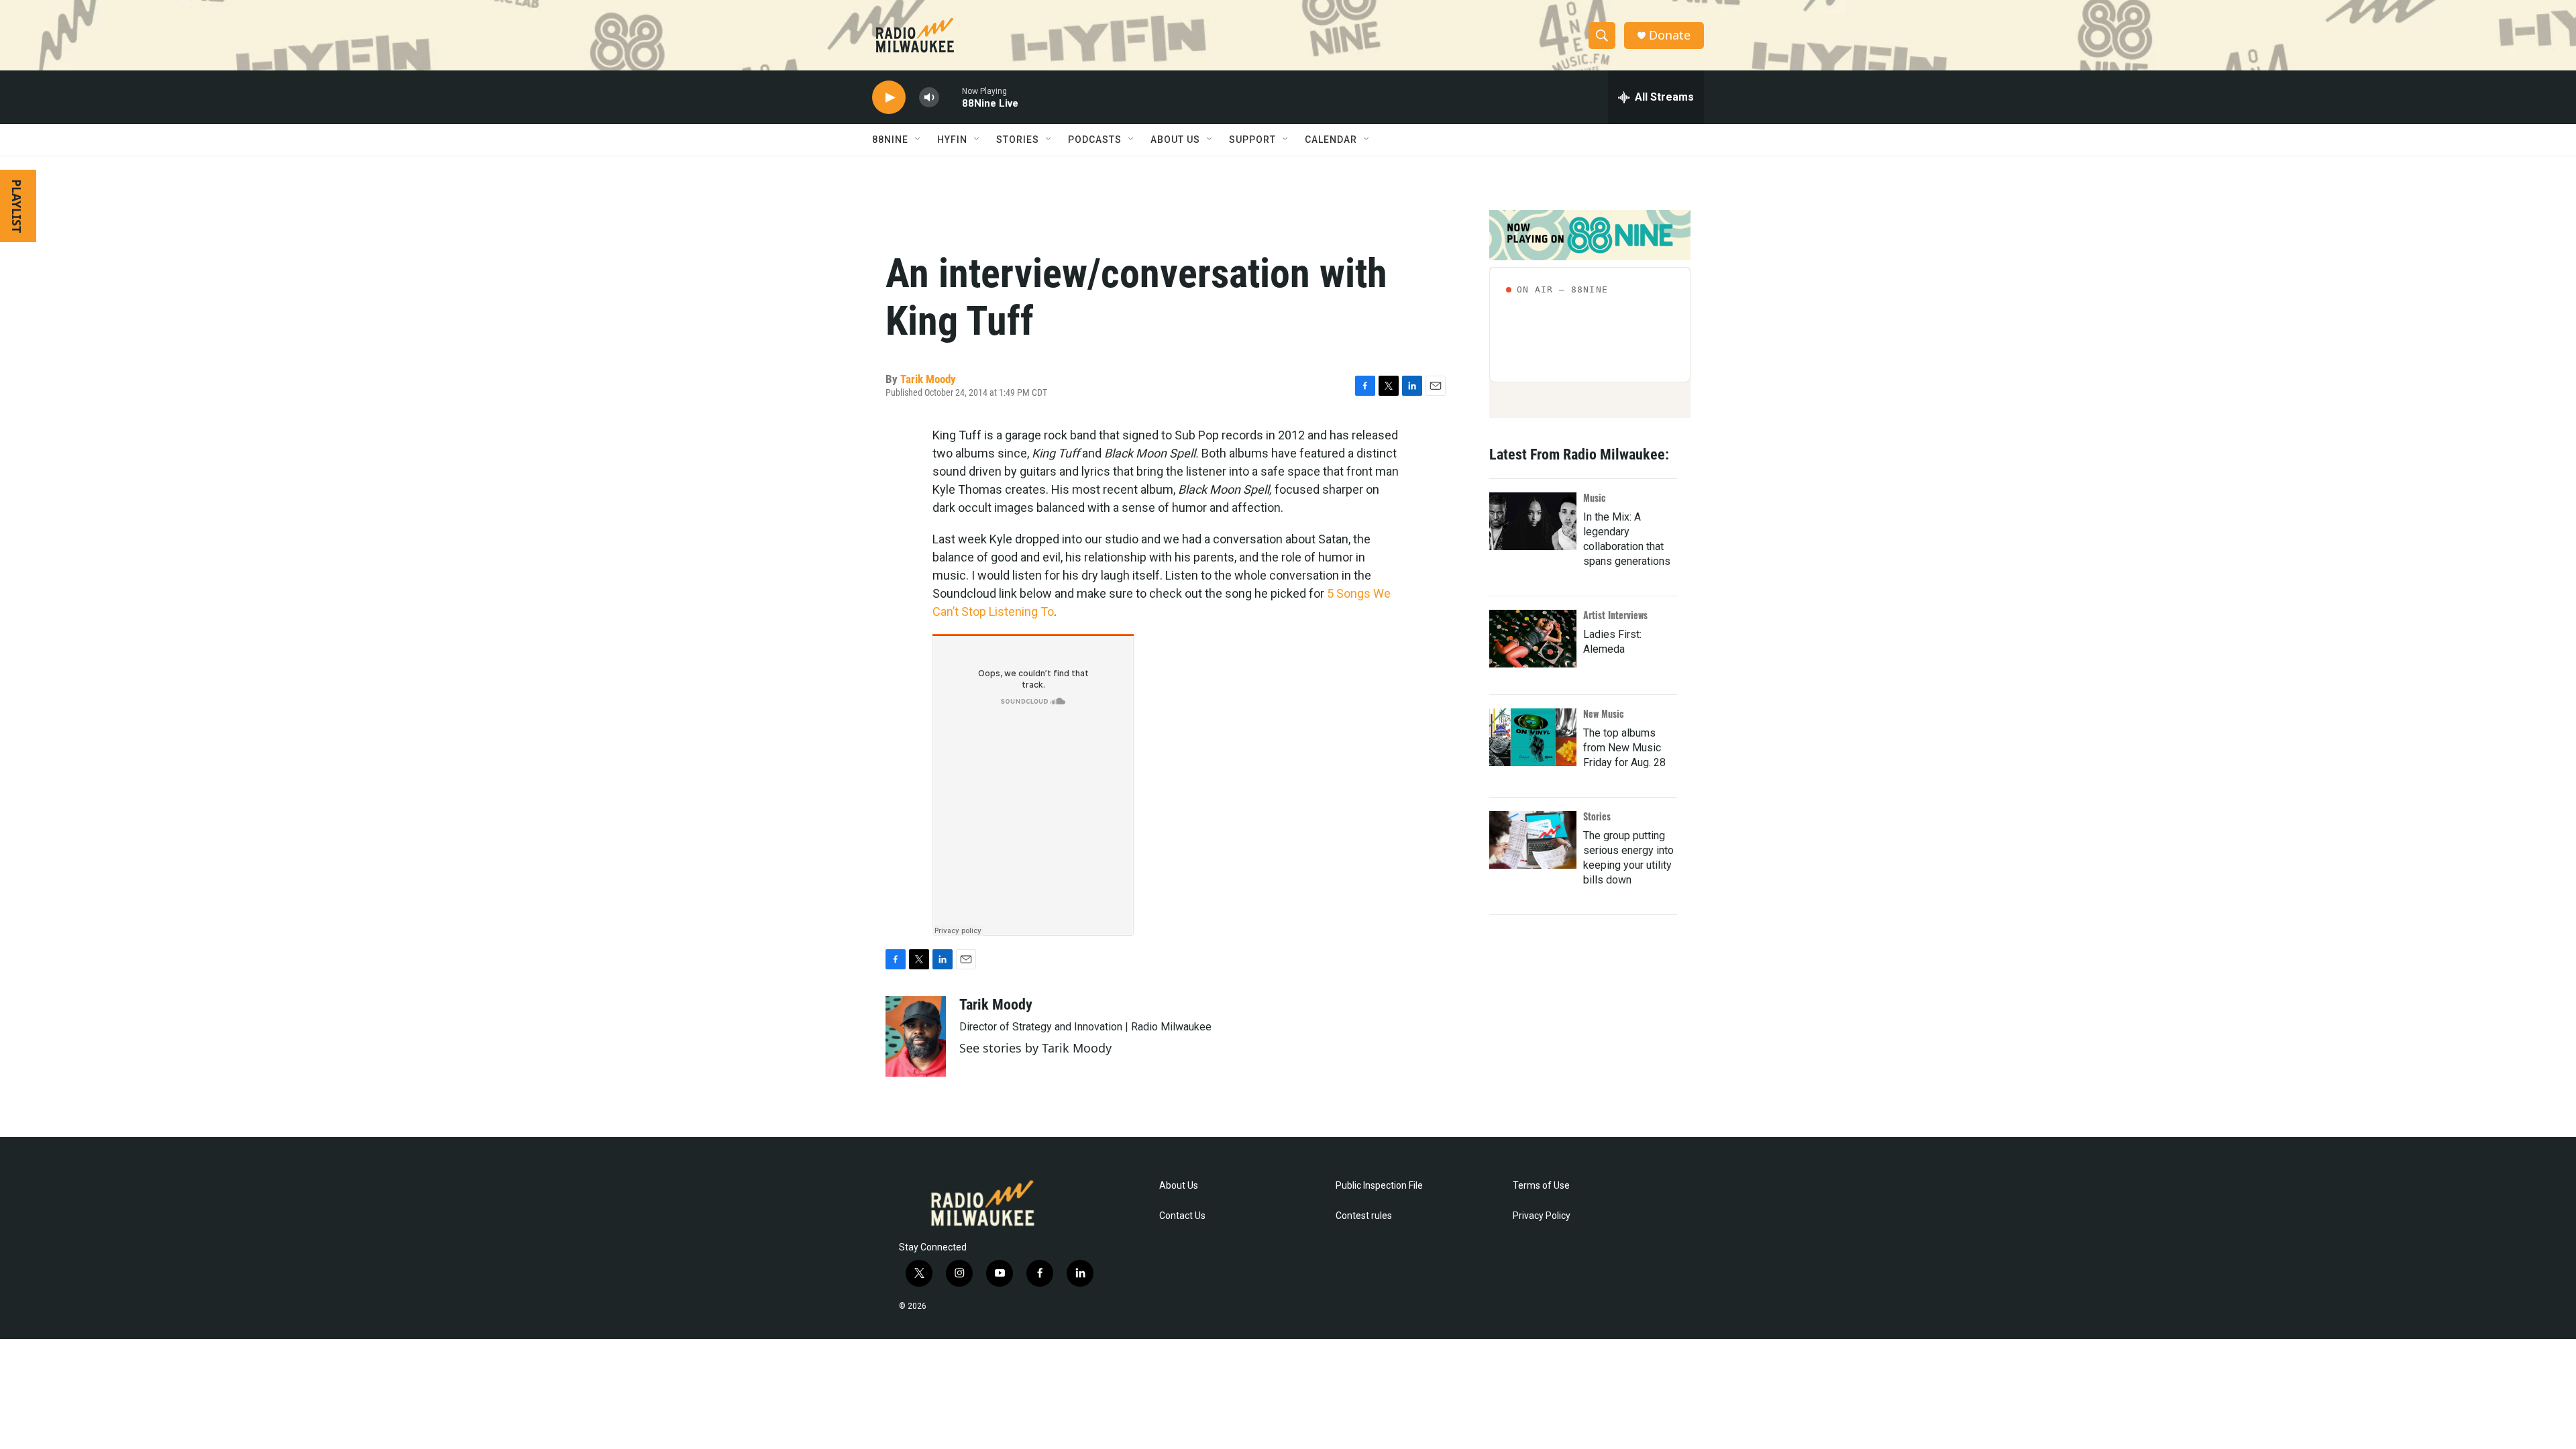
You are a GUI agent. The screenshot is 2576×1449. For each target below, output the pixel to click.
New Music (1604, 713)
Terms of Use (1541, 1186)
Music (1595, 497)
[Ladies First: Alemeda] (1533, 639)
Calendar (1331, 140)
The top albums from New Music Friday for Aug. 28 (1624, 748)
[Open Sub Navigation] (918, 140)
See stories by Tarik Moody (1035, 1048)
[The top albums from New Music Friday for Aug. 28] (1533, 737)
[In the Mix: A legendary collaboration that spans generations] (1533, 521)
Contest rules (1364, 1216)
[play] (889, 98)
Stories (1597, 816)
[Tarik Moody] (916, 1036)
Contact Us (1182, 1216)
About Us (1179, 1186)
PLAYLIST (17, 206)
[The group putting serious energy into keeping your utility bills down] (1533, 840)
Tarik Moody (928, 379)
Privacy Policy (1542, 1216)
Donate (1670, 35)
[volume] (929, 98)
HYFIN (952, 140)
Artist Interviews (1615, 615)
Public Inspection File (1379, 1186)
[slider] (951, 97)
